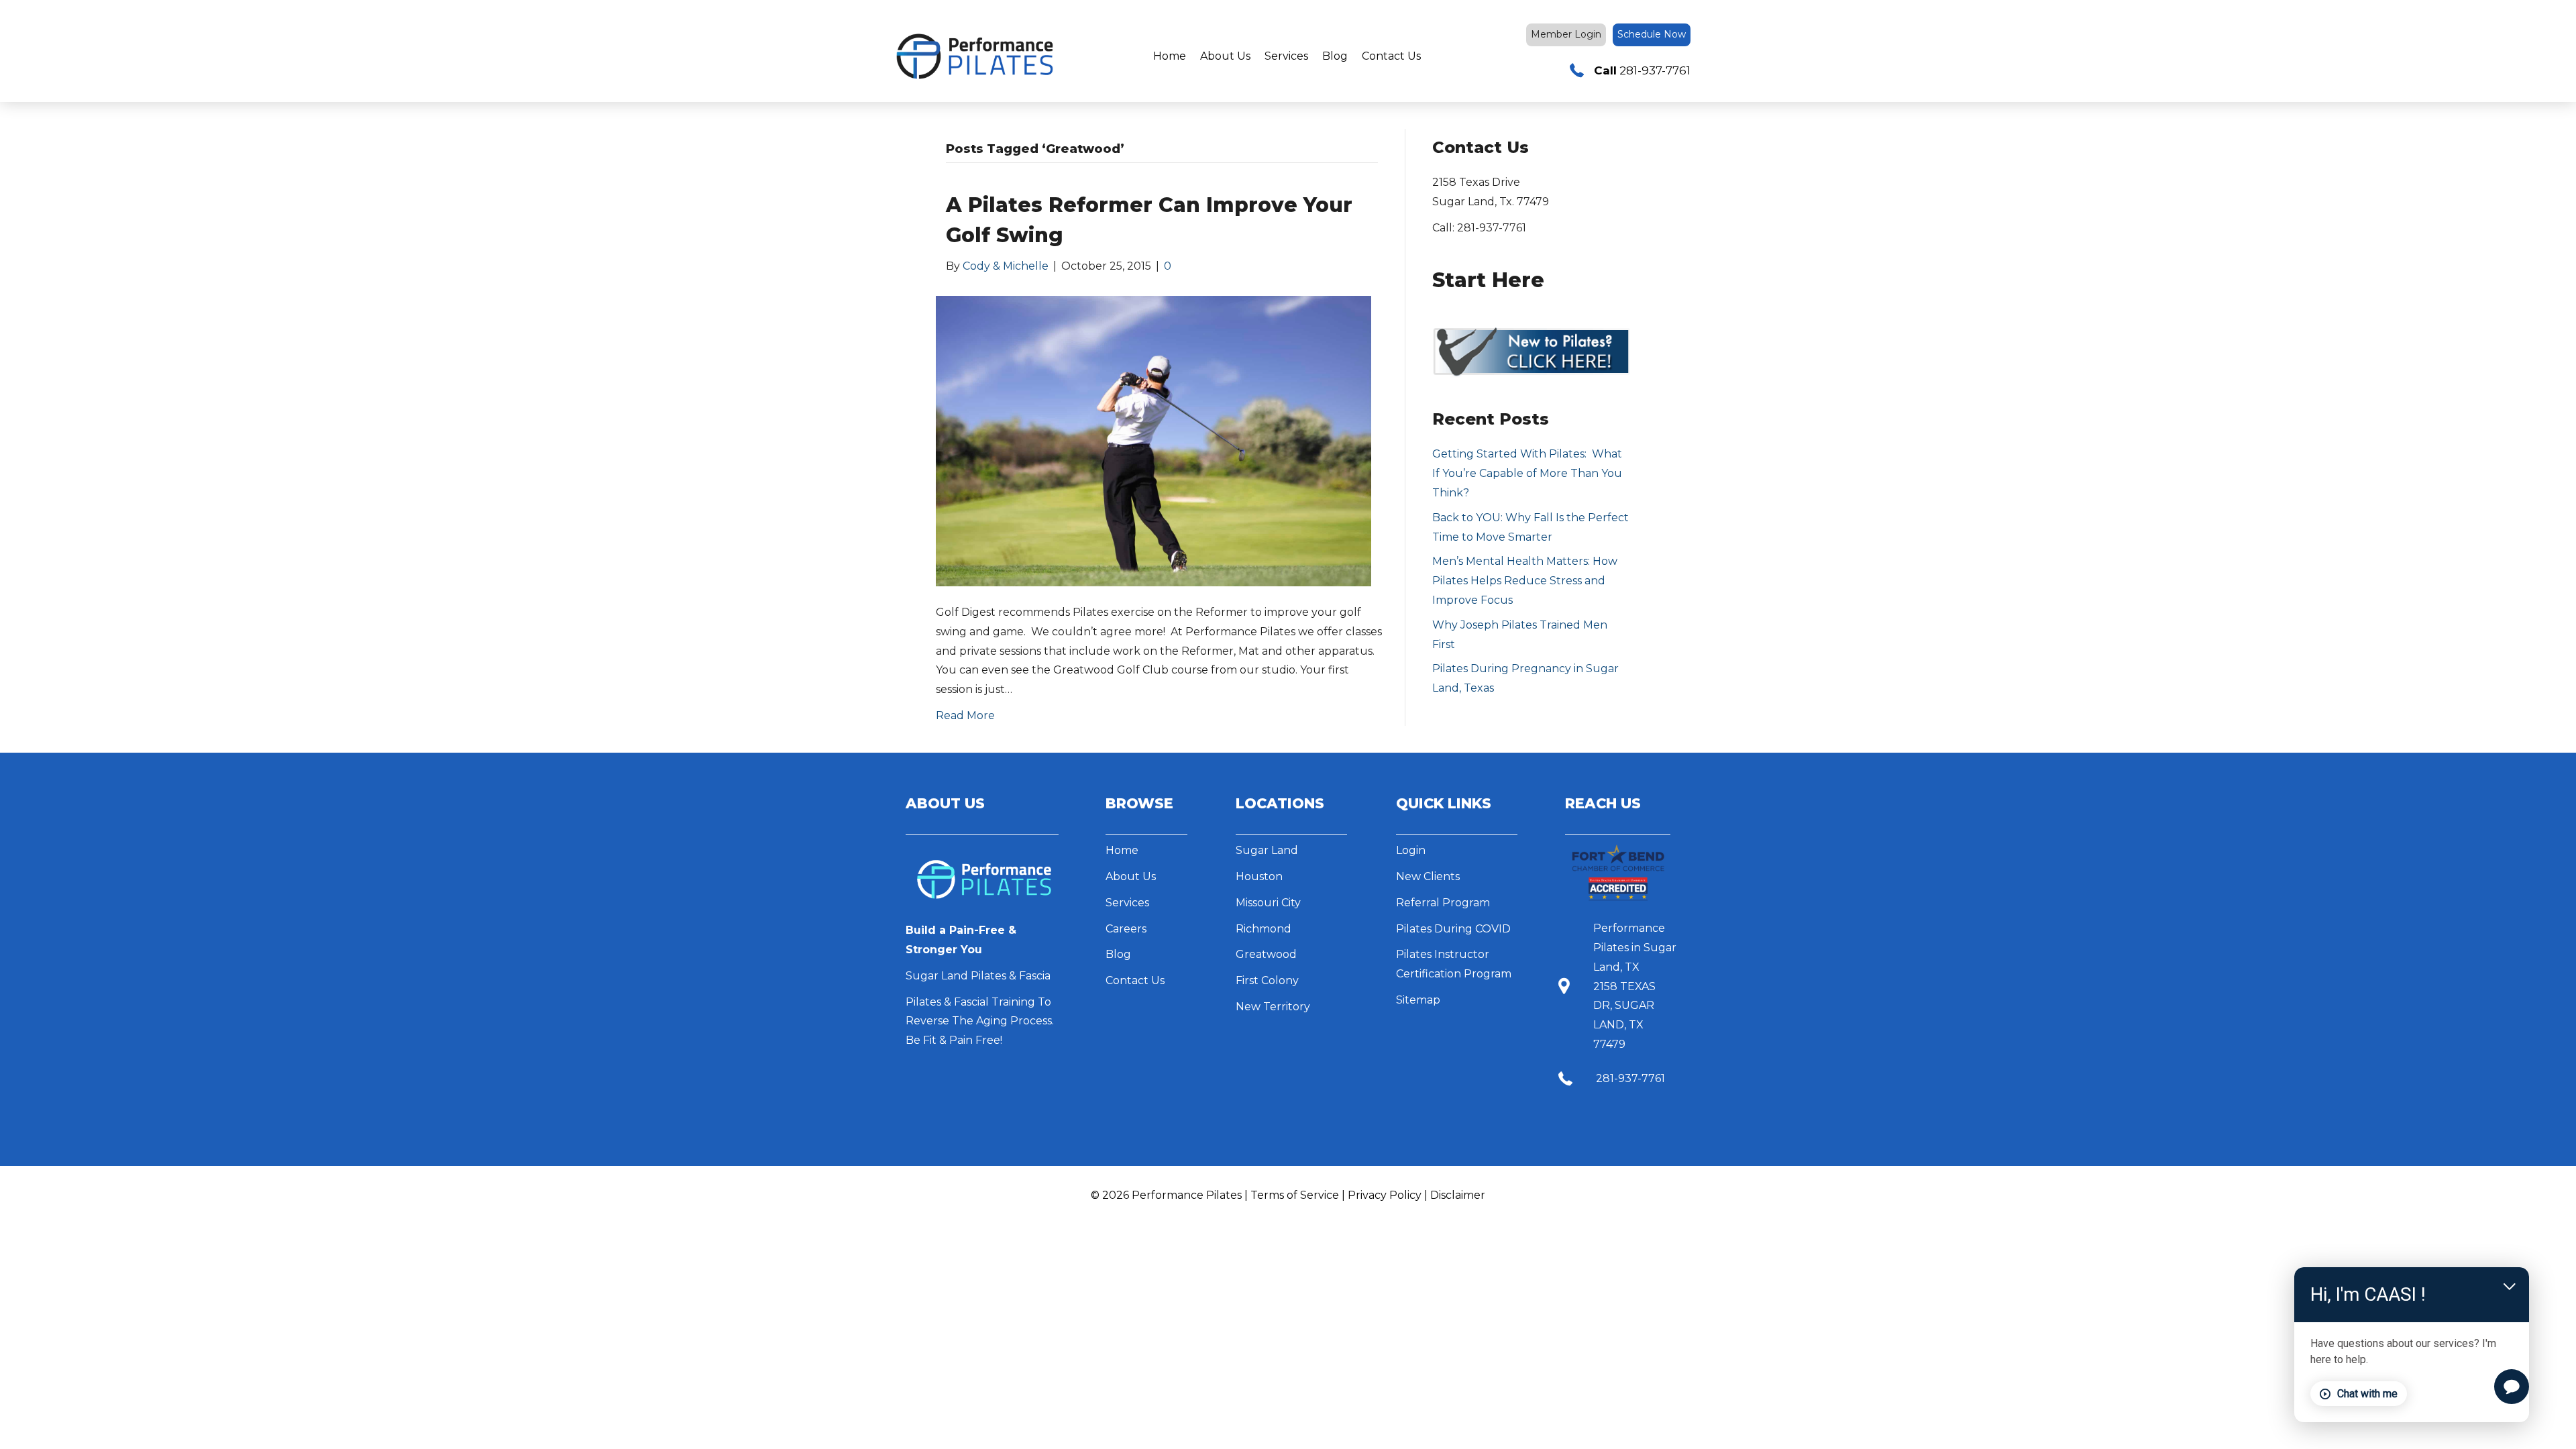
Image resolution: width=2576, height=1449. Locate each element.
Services (1286, 56)
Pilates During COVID (1453, 929)
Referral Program (1443, 903)
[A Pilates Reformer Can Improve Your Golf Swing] (1153, 440)
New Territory (1273, 1007)
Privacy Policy (1385, 1195)
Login (1411, 850)
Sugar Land (1267, 850)
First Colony (1267, 980)
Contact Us (1391, 56)
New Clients (1428, 876)
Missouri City (1268, 903)
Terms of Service (1295, 1195)
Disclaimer (1458, 1195)
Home (1170, 56)
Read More (965, 715)
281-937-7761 (1630, 1078)
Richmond (1264, 929)
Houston (1259, 876)
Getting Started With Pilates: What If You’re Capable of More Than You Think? (1527, 473)
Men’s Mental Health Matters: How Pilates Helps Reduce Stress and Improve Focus (1525, 581)
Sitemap (1418, 1000)
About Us (1225, 56)
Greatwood (1266, 954)
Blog (1335, 56)
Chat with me (2367, 1393)
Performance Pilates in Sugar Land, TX (1635, 948)
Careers (1126, 929)
